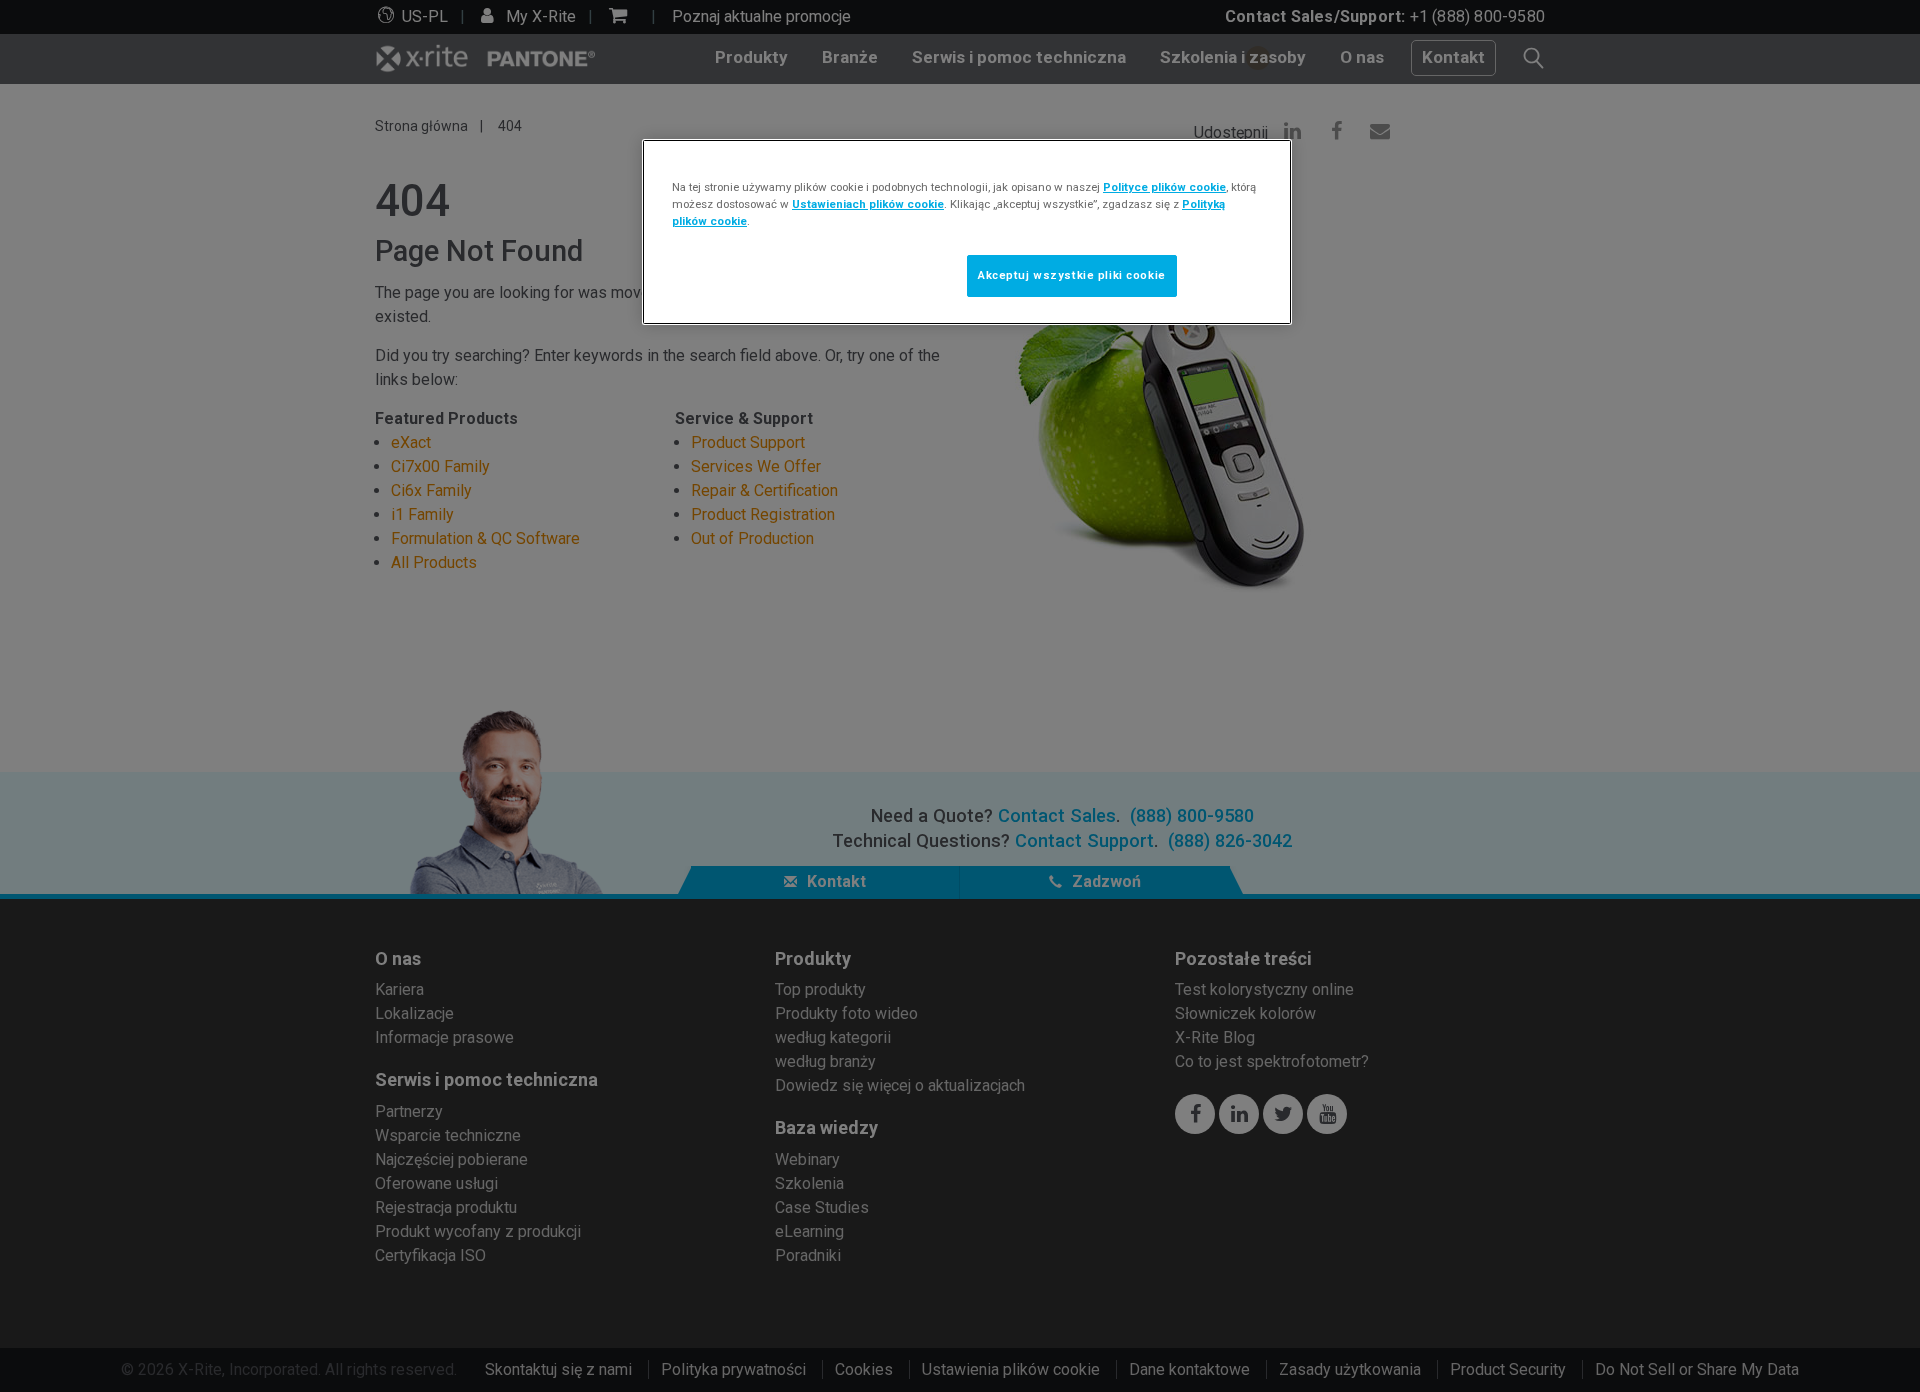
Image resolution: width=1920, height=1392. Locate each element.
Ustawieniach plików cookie (868, 204)
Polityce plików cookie (1164, 187)
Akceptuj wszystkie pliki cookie (1072, 275)
